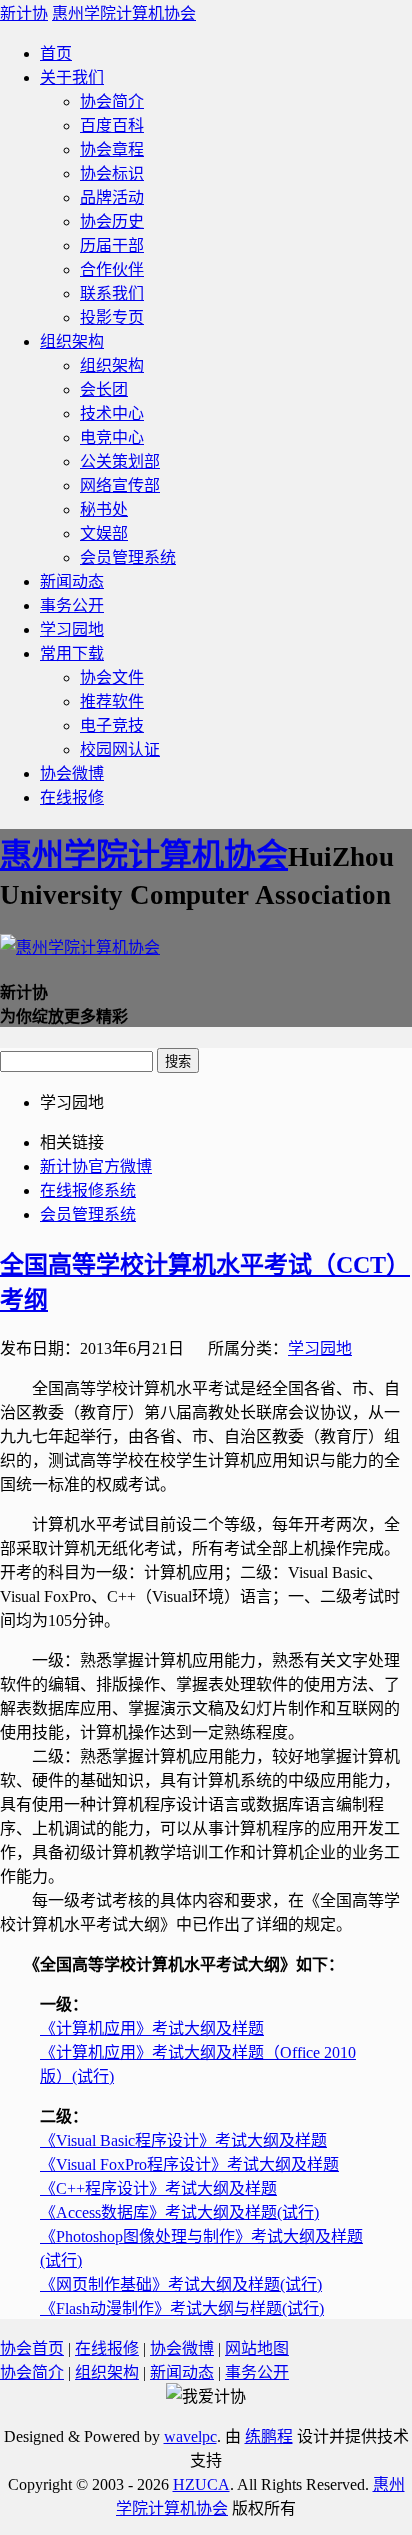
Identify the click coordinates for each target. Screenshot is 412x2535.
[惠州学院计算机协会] (80, 947)
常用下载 (72, 653)
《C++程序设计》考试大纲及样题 (158, 2188)
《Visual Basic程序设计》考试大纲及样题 (183, 2140)
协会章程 (112, 149)
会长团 (104, 389)
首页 (56, 53)
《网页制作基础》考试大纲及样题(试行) (181, 2284)
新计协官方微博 (96, 1166)
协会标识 (112, 173)
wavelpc (190, 2436)
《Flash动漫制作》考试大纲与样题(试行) (182, 2308)
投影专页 (112, 317)
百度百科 (112, 125)
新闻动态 (72, 581)
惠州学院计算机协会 (124, 13)
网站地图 (257, 2348)
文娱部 (104, 533)
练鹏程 (269, 2436)
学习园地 (72, 629)
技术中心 (112, 413)
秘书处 (104, 509)
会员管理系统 (128, 557)
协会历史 (112, 221)
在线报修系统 (88, 1190)
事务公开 (72, 605)
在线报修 (72, 797)
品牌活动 (112, 197)
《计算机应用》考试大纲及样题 (152, 2028)
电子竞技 (112, 725)
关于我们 (72, 77)
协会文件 (112, 677)
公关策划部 (120, 461)
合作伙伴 (112, 269)
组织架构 (72, 341)
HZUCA (201, 2484)
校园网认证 (120, 749)
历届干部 (112, 245)
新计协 (24, 13)
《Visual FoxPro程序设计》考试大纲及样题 (189, 2164)
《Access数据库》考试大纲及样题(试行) (179, 2212)
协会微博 (72, 773)
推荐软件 (112, 701)
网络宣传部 (120, 485)
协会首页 (32, 2348)
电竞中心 (112, 437)
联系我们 (112, 293)
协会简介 (112, 101)
